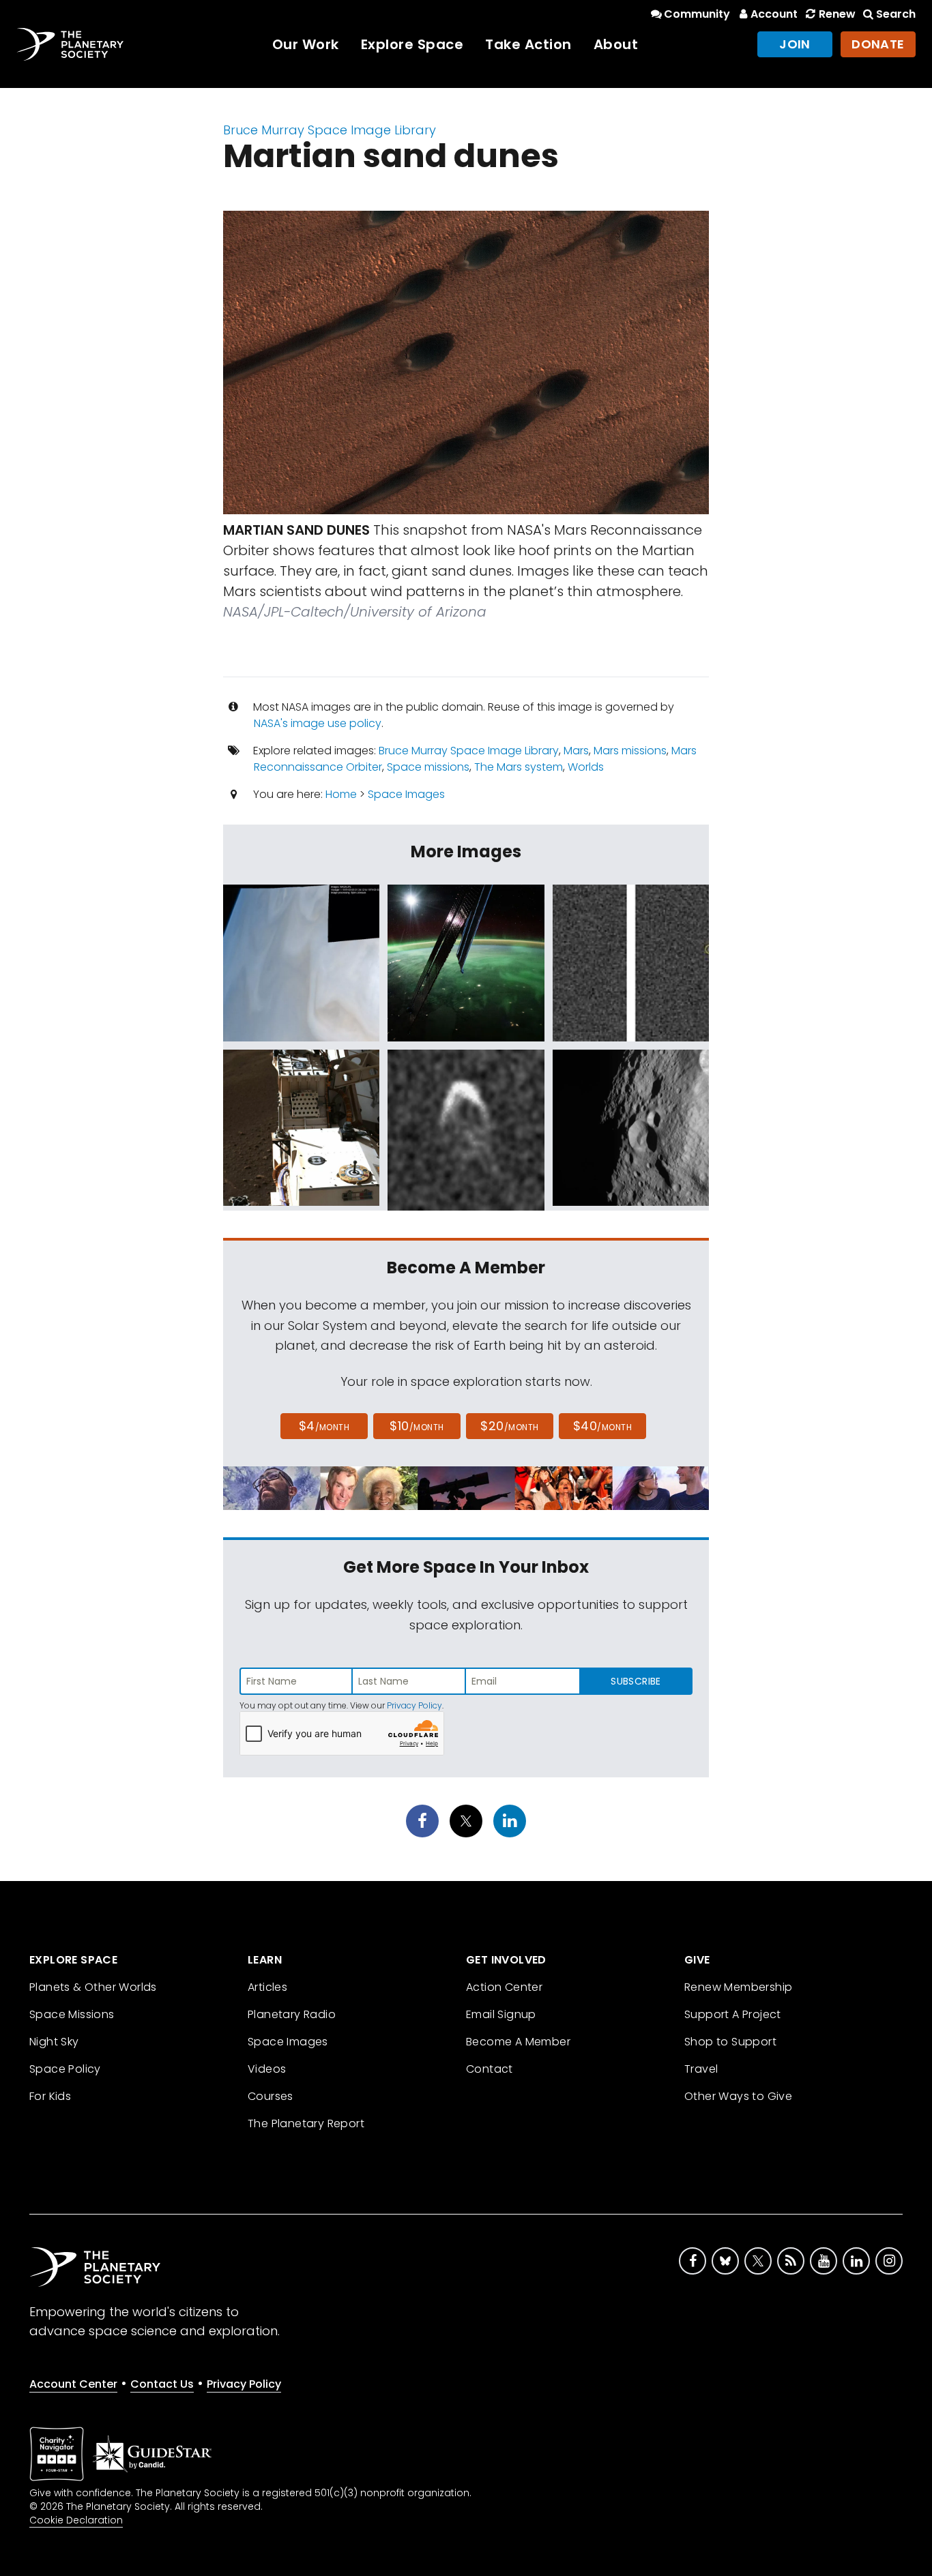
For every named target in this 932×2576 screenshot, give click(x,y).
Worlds (586, 767)
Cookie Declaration (76, 2520)
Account (774, 14)
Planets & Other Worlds (93, 1987)
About (616, 44)
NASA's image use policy (318, 723)
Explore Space (412, 44)
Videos (267, 2069)
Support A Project (733, 2014)
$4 (324, 1426)
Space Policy (65, 2069)
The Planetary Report (306, 2123)
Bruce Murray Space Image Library (330, 130)
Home (341, 794)
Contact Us (162, 2384)
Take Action (528, 44)
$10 (417, 1426)
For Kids (50, 2096)
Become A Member (518, 2042)
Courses (271, 2096)
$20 (509, 1426)
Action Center (504, 1987)
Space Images (406, 794)
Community (697, 14)
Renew (837, 14)
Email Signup (501, 2014)
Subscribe (636, 1681)
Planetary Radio (292, 2014)
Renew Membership (738, 1987)
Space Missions (72, 2014)
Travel (701, 2069)
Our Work (306, 44)
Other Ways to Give (738, 2096)
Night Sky (54, 2042)
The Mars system (519, 767)
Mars (576, 751)
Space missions (428, 767)
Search (896, 14)
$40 (602, 1426)
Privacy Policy (414, 1705)
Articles (267, 1987)
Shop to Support (730, 2042)
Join (795, 44)
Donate (878, 44)
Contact (490, 2069)
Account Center (73, 2384)
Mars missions (630, 751)
